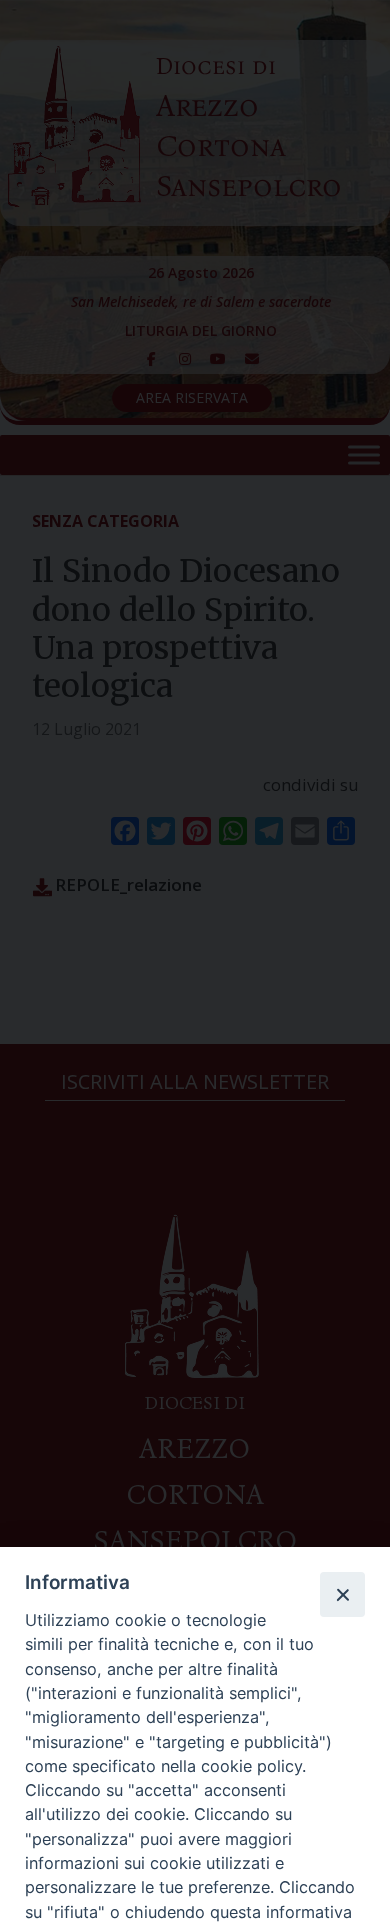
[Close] (342, 1594)
